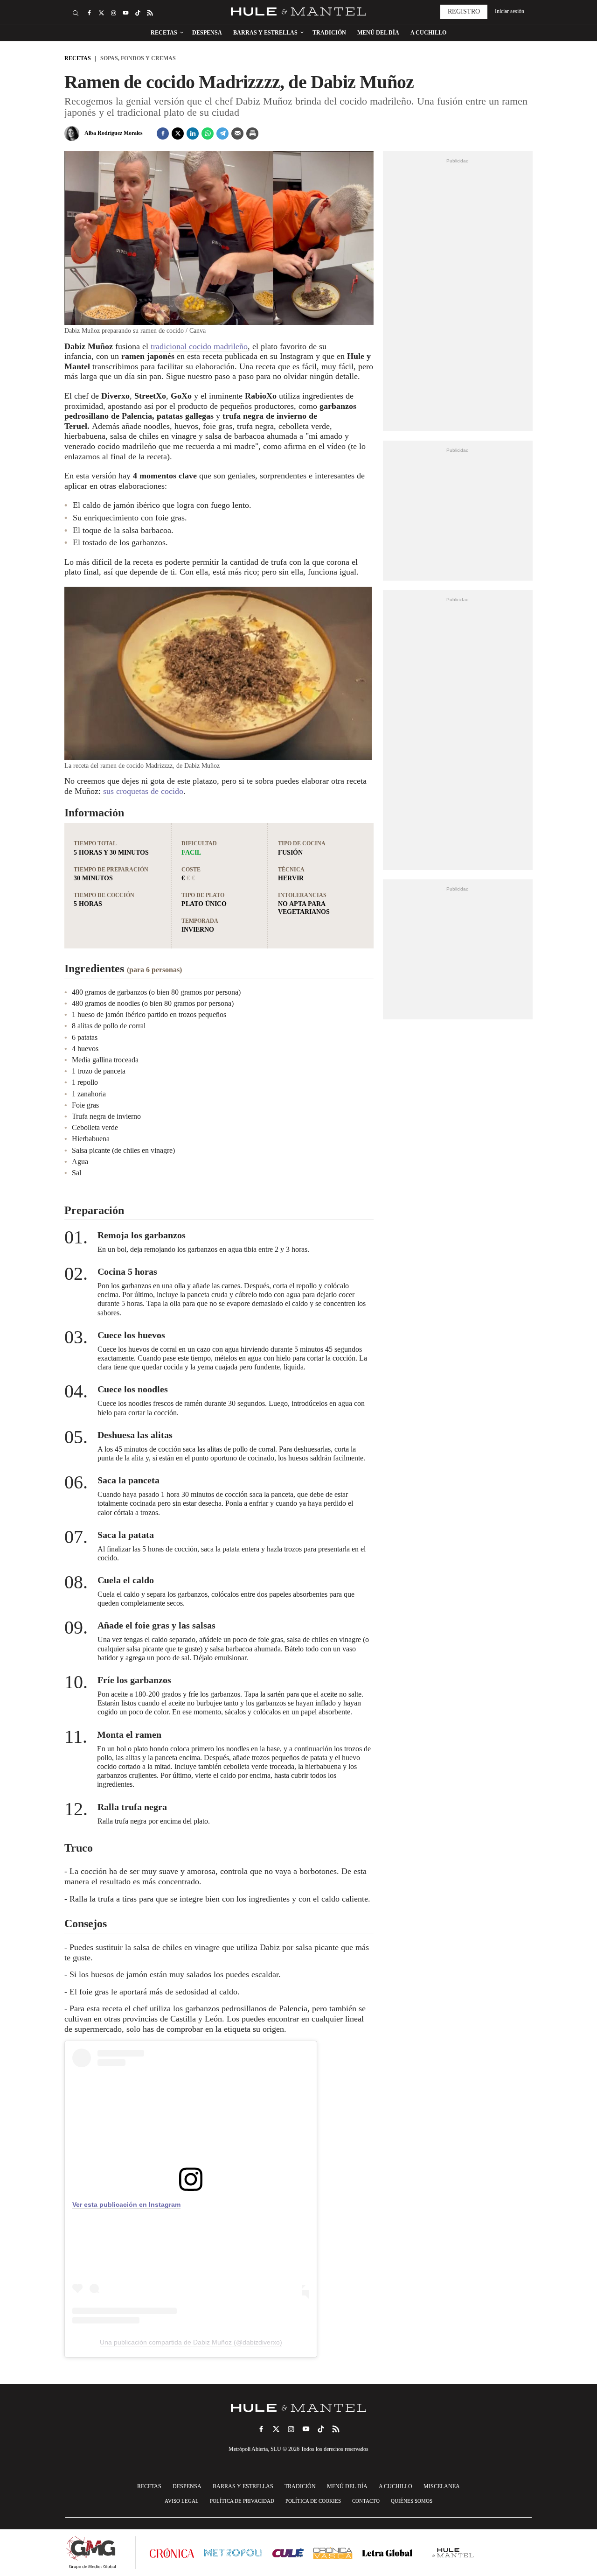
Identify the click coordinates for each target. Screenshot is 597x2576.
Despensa (207, 33)
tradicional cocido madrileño (199, 346)
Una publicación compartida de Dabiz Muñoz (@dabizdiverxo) (191, 2342)
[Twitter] (178, 133)
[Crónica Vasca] (333, 2553)
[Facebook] (163, 133)
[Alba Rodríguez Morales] (72, 133)
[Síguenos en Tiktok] (138, 13)
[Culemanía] (288, 2553)
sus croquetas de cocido (143, 791)
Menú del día (378, 33)
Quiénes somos (412, 2501)
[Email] (237, 133)
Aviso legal (182, 2501)
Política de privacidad (242, 2501)
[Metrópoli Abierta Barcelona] (233, 2553)
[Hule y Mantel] (453, 2553)
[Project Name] (298, 2408)
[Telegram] (222, 133)
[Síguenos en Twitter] (101, 13)
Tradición (329, 33)
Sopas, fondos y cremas (138, 58)
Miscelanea (442, 2486)
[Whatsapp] (208, 133)
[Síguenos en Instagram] (113, 13)
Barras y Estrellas (265, 33)
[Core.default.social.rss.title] (150, 13)
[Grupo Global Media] (91, 2553)
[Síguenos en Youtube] (125, 13)
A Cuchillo (428, 33)
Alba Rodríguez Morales (114, 133)
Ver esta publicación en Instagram (126, 2204)
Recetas (164, 33)
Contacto (366, 2501)
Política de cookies (313, 2501)
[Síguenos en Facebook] (89, 13)
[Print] (252, 133)
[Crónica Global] (172, 2553)
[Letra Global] (387, 2553)
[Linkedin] (193, 133)
